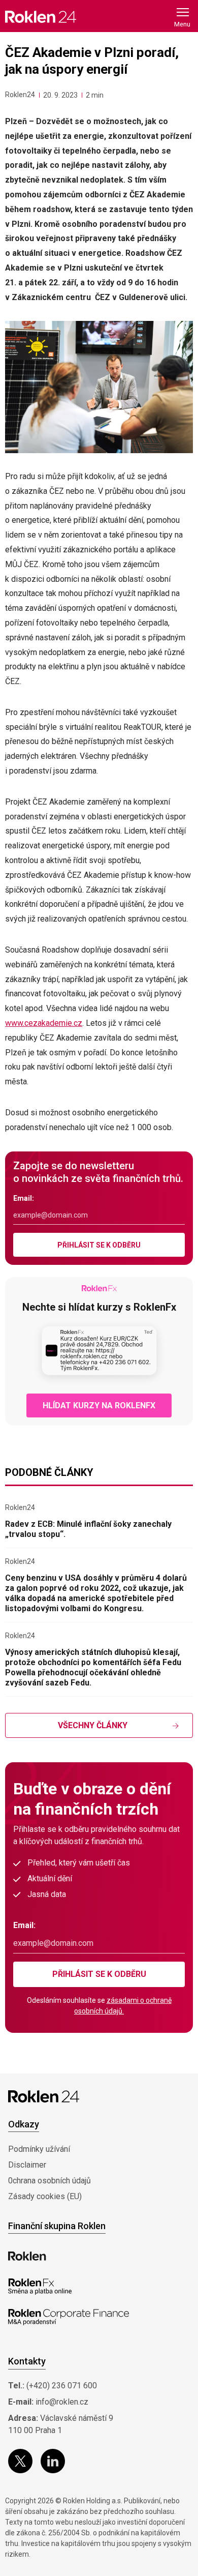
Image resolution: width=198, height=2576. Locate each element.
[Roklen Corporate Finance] (69, 2317)
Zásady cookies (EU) (45, 2196)
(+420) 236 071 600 (62, 2386)
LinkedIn (53, 2461)
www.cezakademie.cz (44, 1023)
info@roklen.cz (62, 2402)
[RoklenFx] (40, 2287)
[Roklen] (27, 2256)
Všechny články (93, 1725)
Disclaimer (27, 2165)
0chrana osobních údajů (49, 2181)
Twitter (20, 2461)
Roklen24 (20, 95)
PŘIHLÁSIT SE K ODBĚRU (99, 1245)
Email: (24, 1198)
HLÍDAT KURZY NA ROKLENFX (99, 1405)
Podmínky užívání (39, 2149)
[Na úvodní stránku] (41, 17)
